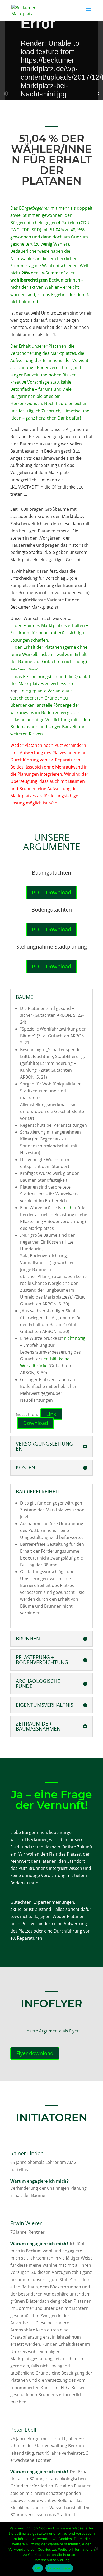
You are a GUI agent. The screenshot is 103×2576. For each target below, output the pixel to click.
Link (51, 1414)
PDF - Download (51, 892)
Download (36, 1423)
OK (38, 2568)
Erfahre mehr (59, 2568)
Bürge (34, 208)
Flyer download (35, 2053)
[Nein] (96, 2549)
